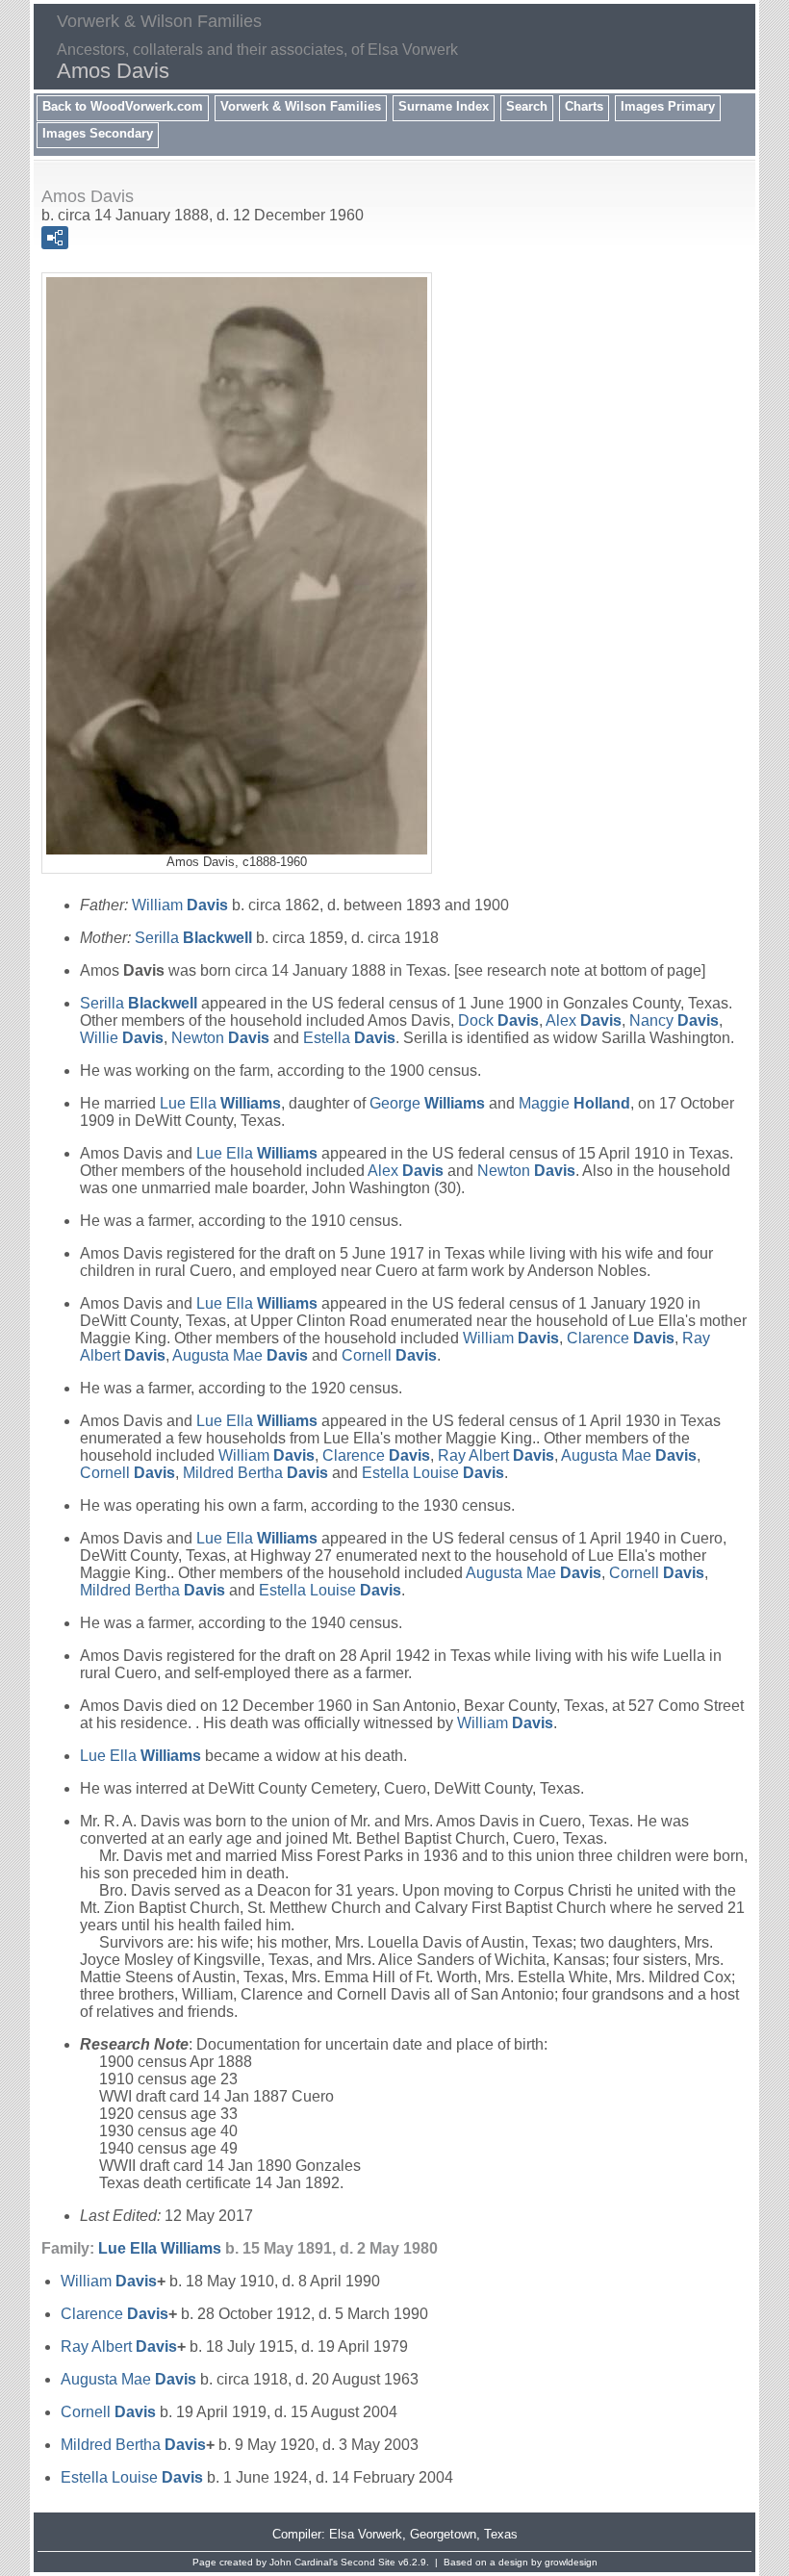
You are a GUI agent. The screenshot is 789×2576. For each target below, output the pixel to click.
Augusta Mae (240, 1355)
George (427, 1103)
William (180, 905)
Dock (498, 1020)
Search (527, 106)
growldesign (571, 2562)
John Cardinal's (304, 2562)
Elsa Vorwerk (366, 2534)
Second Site (368, 2562)
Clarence (621, 1338)
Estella (349, 1038)
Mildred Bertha (255, 1473)
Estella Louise (433, 1473)
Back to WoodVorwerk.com (123, 106)
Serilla (193, 938)
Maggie (574, 1103)
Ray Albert (496, 1455)
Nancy (674, 1020)
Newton (220, 1038)
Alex (584, 1020)
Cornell (389, 1355)
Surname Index (444, 106)
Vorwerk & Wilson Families (301, 106)
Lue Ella (220, 1103)
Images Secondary (98, 133)
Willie (122, 1038)
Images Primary (668, 106)
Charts (584, 106)
